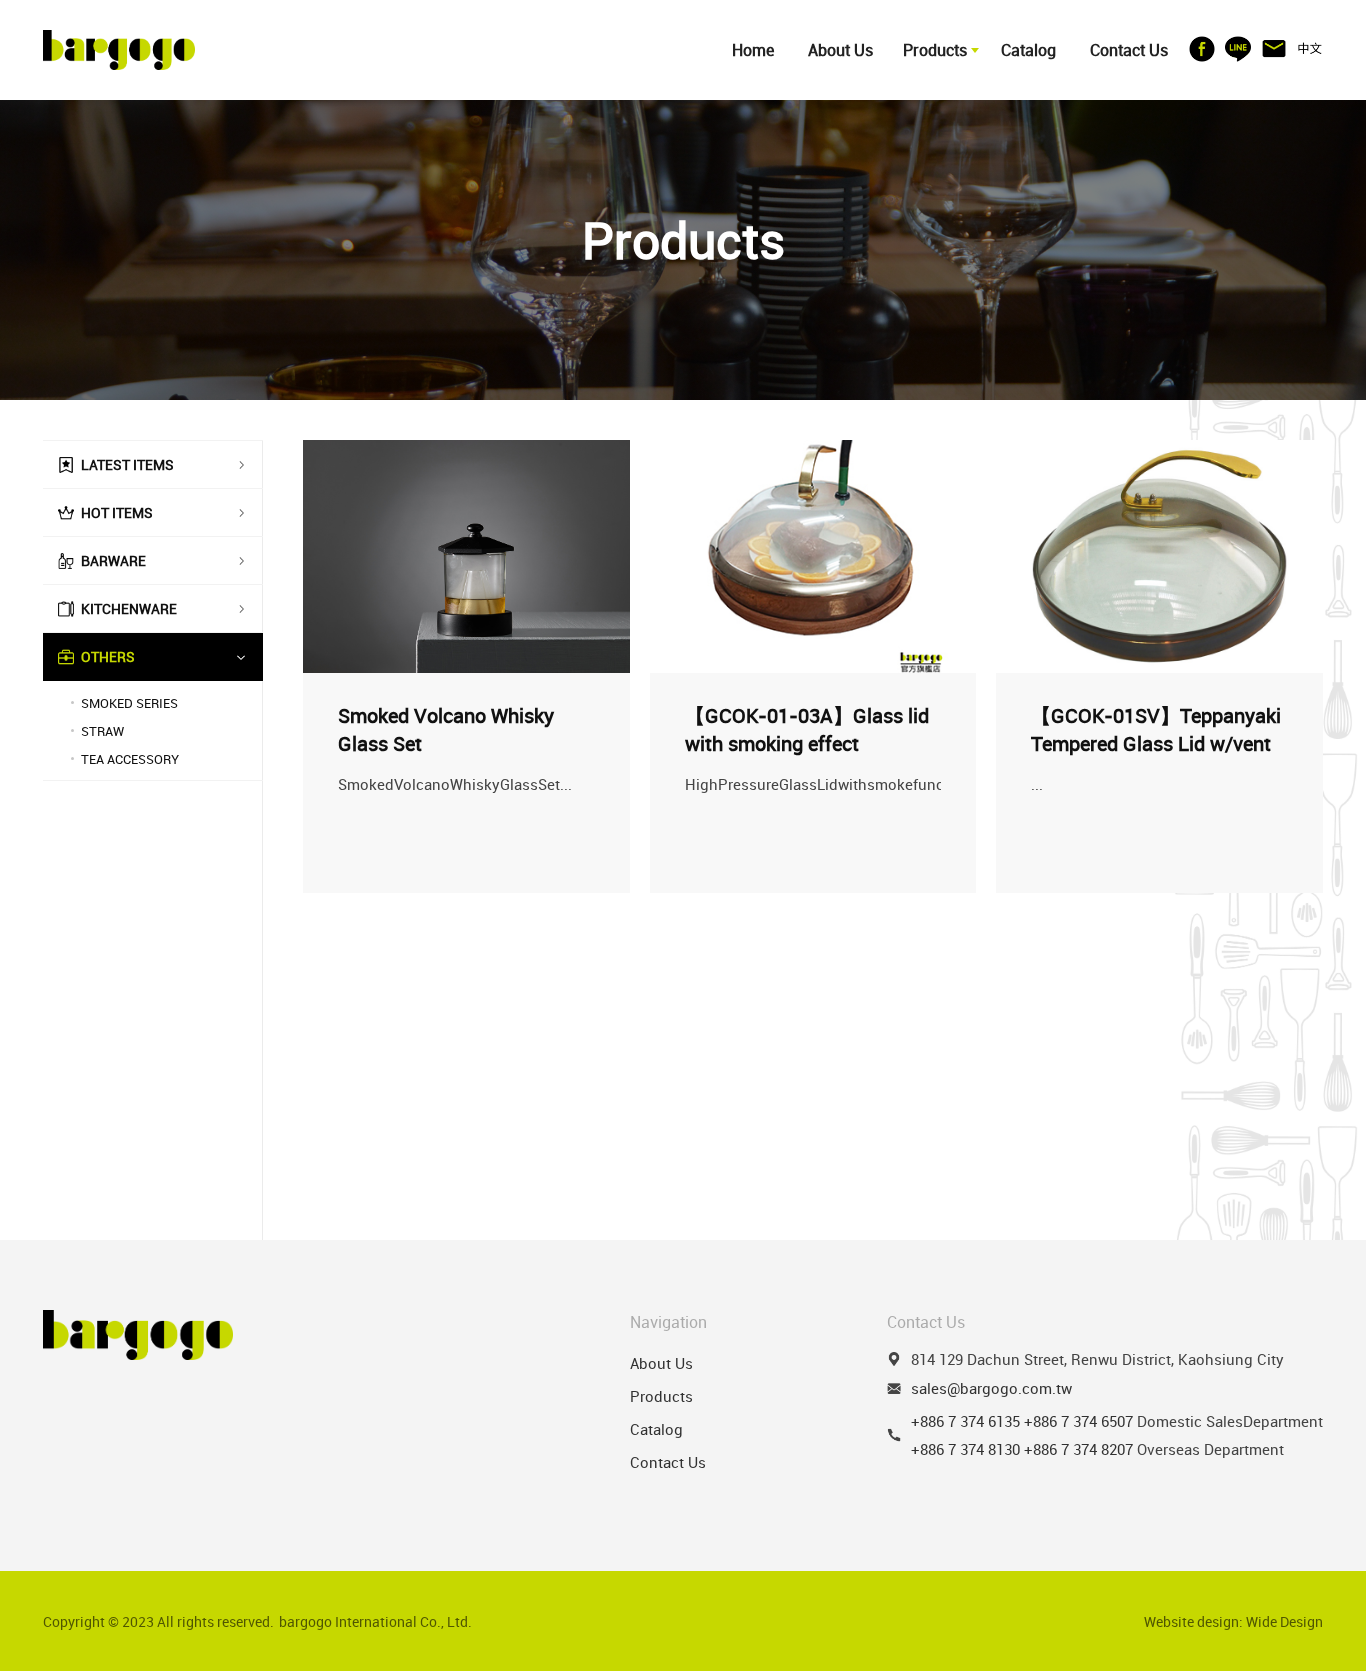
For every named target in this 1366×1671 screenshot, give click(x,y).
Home (753, 50)
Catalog (1028, 50)
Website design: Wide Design (1233, 1621)
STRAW (102, 731)
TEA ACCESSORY (130, 759)
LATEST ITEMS (127, 464)
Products (935, 50)
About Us (840, 50)
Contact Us (1129, 50)
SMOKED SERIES (129, 703)
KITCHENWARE (129, 608)
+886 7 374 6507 (1078, 1421)
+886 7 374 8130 (965, 1449)
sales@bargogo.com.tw (991, 1388)
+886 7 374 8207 (1078, 1449)
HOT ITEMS (117, 512)
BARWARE (113, 560)
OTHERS (108, 656)
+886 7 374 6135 (965, 1421)
